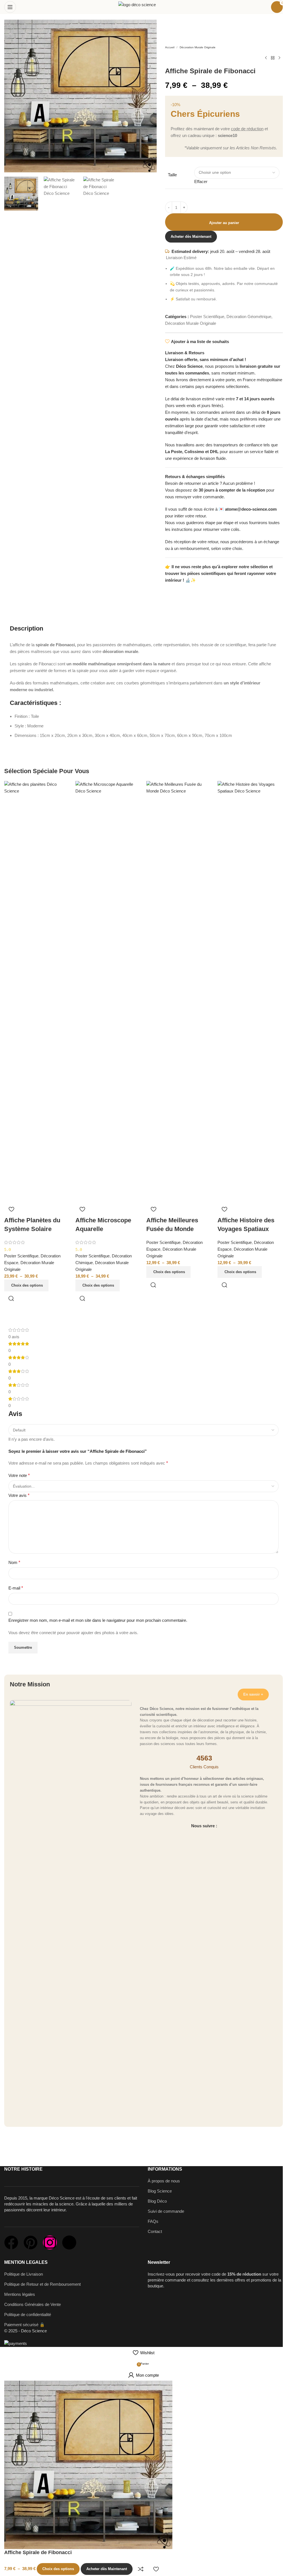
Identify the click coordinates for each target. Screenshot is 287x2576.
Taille (172, 175)
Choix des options (58, 2569)
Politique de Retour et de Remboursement (42, 2284)
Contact (155, 2231)
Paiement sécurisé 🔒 (25, 2325)
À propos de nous (164, 2181)
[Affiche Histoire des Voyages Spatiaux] (250, 991)
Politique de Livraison (24, 2274)
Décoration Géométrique (249, 317)
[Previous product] (266, 58)
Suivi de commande (166, 2211)
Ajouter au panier (224, 223)
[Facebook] (11, 2242)
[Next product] (279, 58)
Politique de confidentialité (28, 2314)
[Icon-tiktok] (69, 2242)
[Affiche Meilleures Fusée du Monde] (179, 991)
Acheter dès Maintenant (191, 237)
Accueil (170, 47)
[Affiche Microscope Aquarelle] (108, 991)
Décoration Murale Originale (198, 47)
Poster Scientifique (207, 317)
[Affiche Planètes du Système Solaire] (37, 991)
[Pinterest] (31, 2242)
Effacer (201, 181)
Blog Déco (157, 2201)
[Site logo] (143, 7)
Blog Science (160, 2191)
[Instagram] (50, 2242)
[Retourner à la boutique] (273, 58)
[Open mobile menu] (10, 7)
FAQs (153, 2221)
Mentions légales (20, 2294)
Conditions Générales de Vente (33, 2304)
